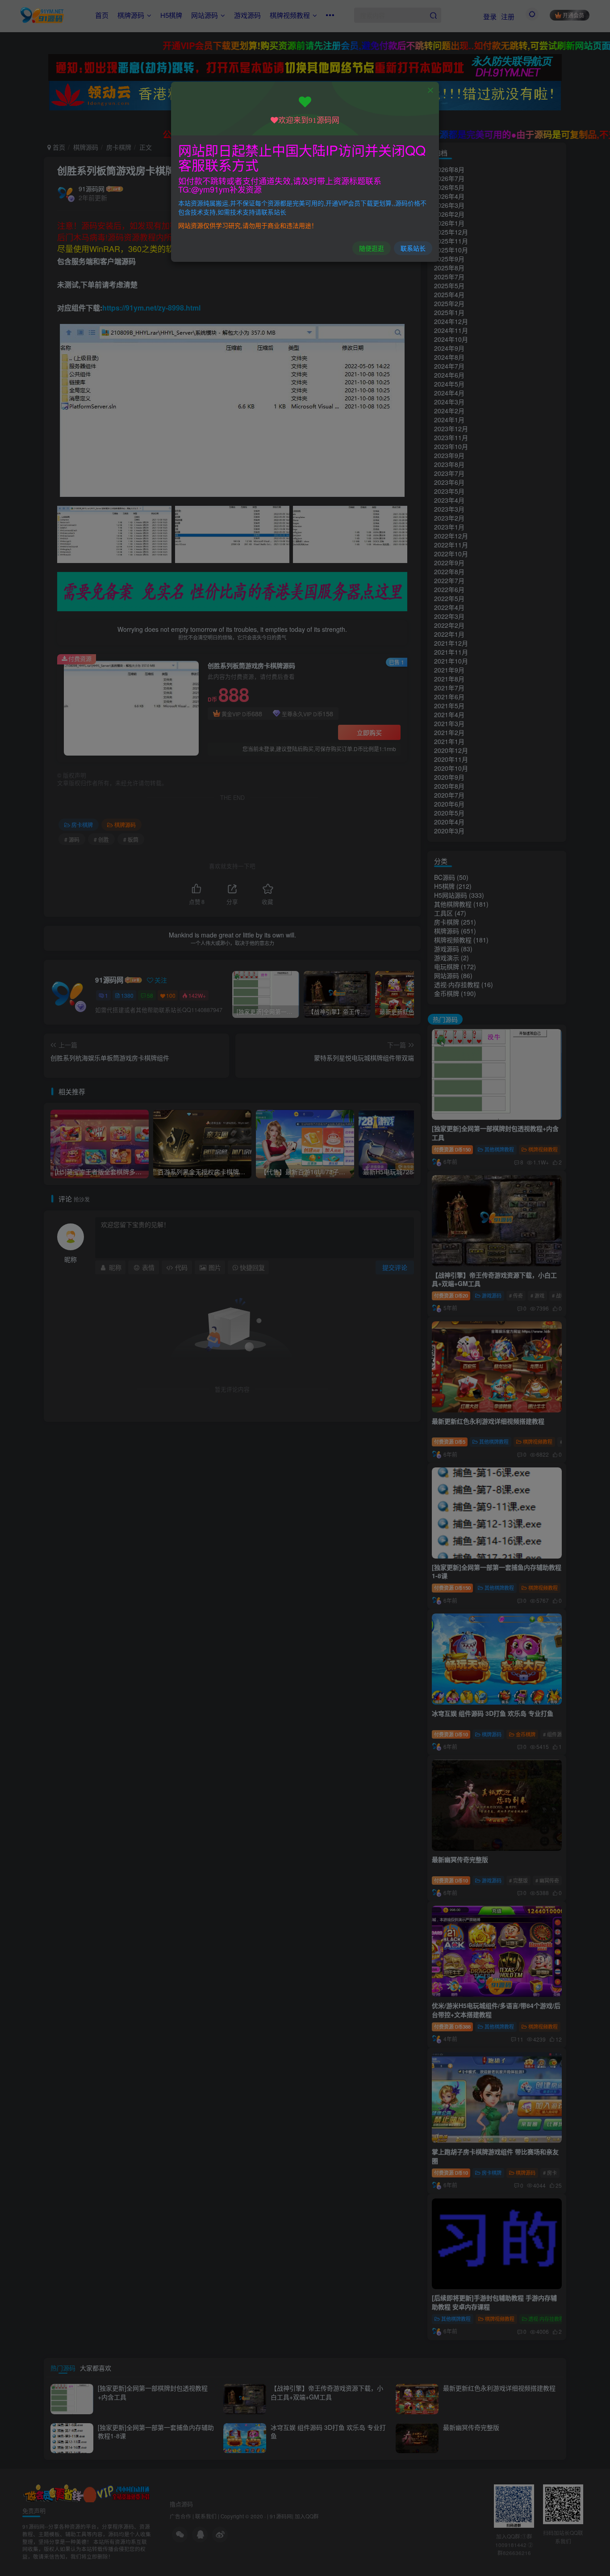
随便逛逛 (372, 248)
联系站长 (413, 248)
